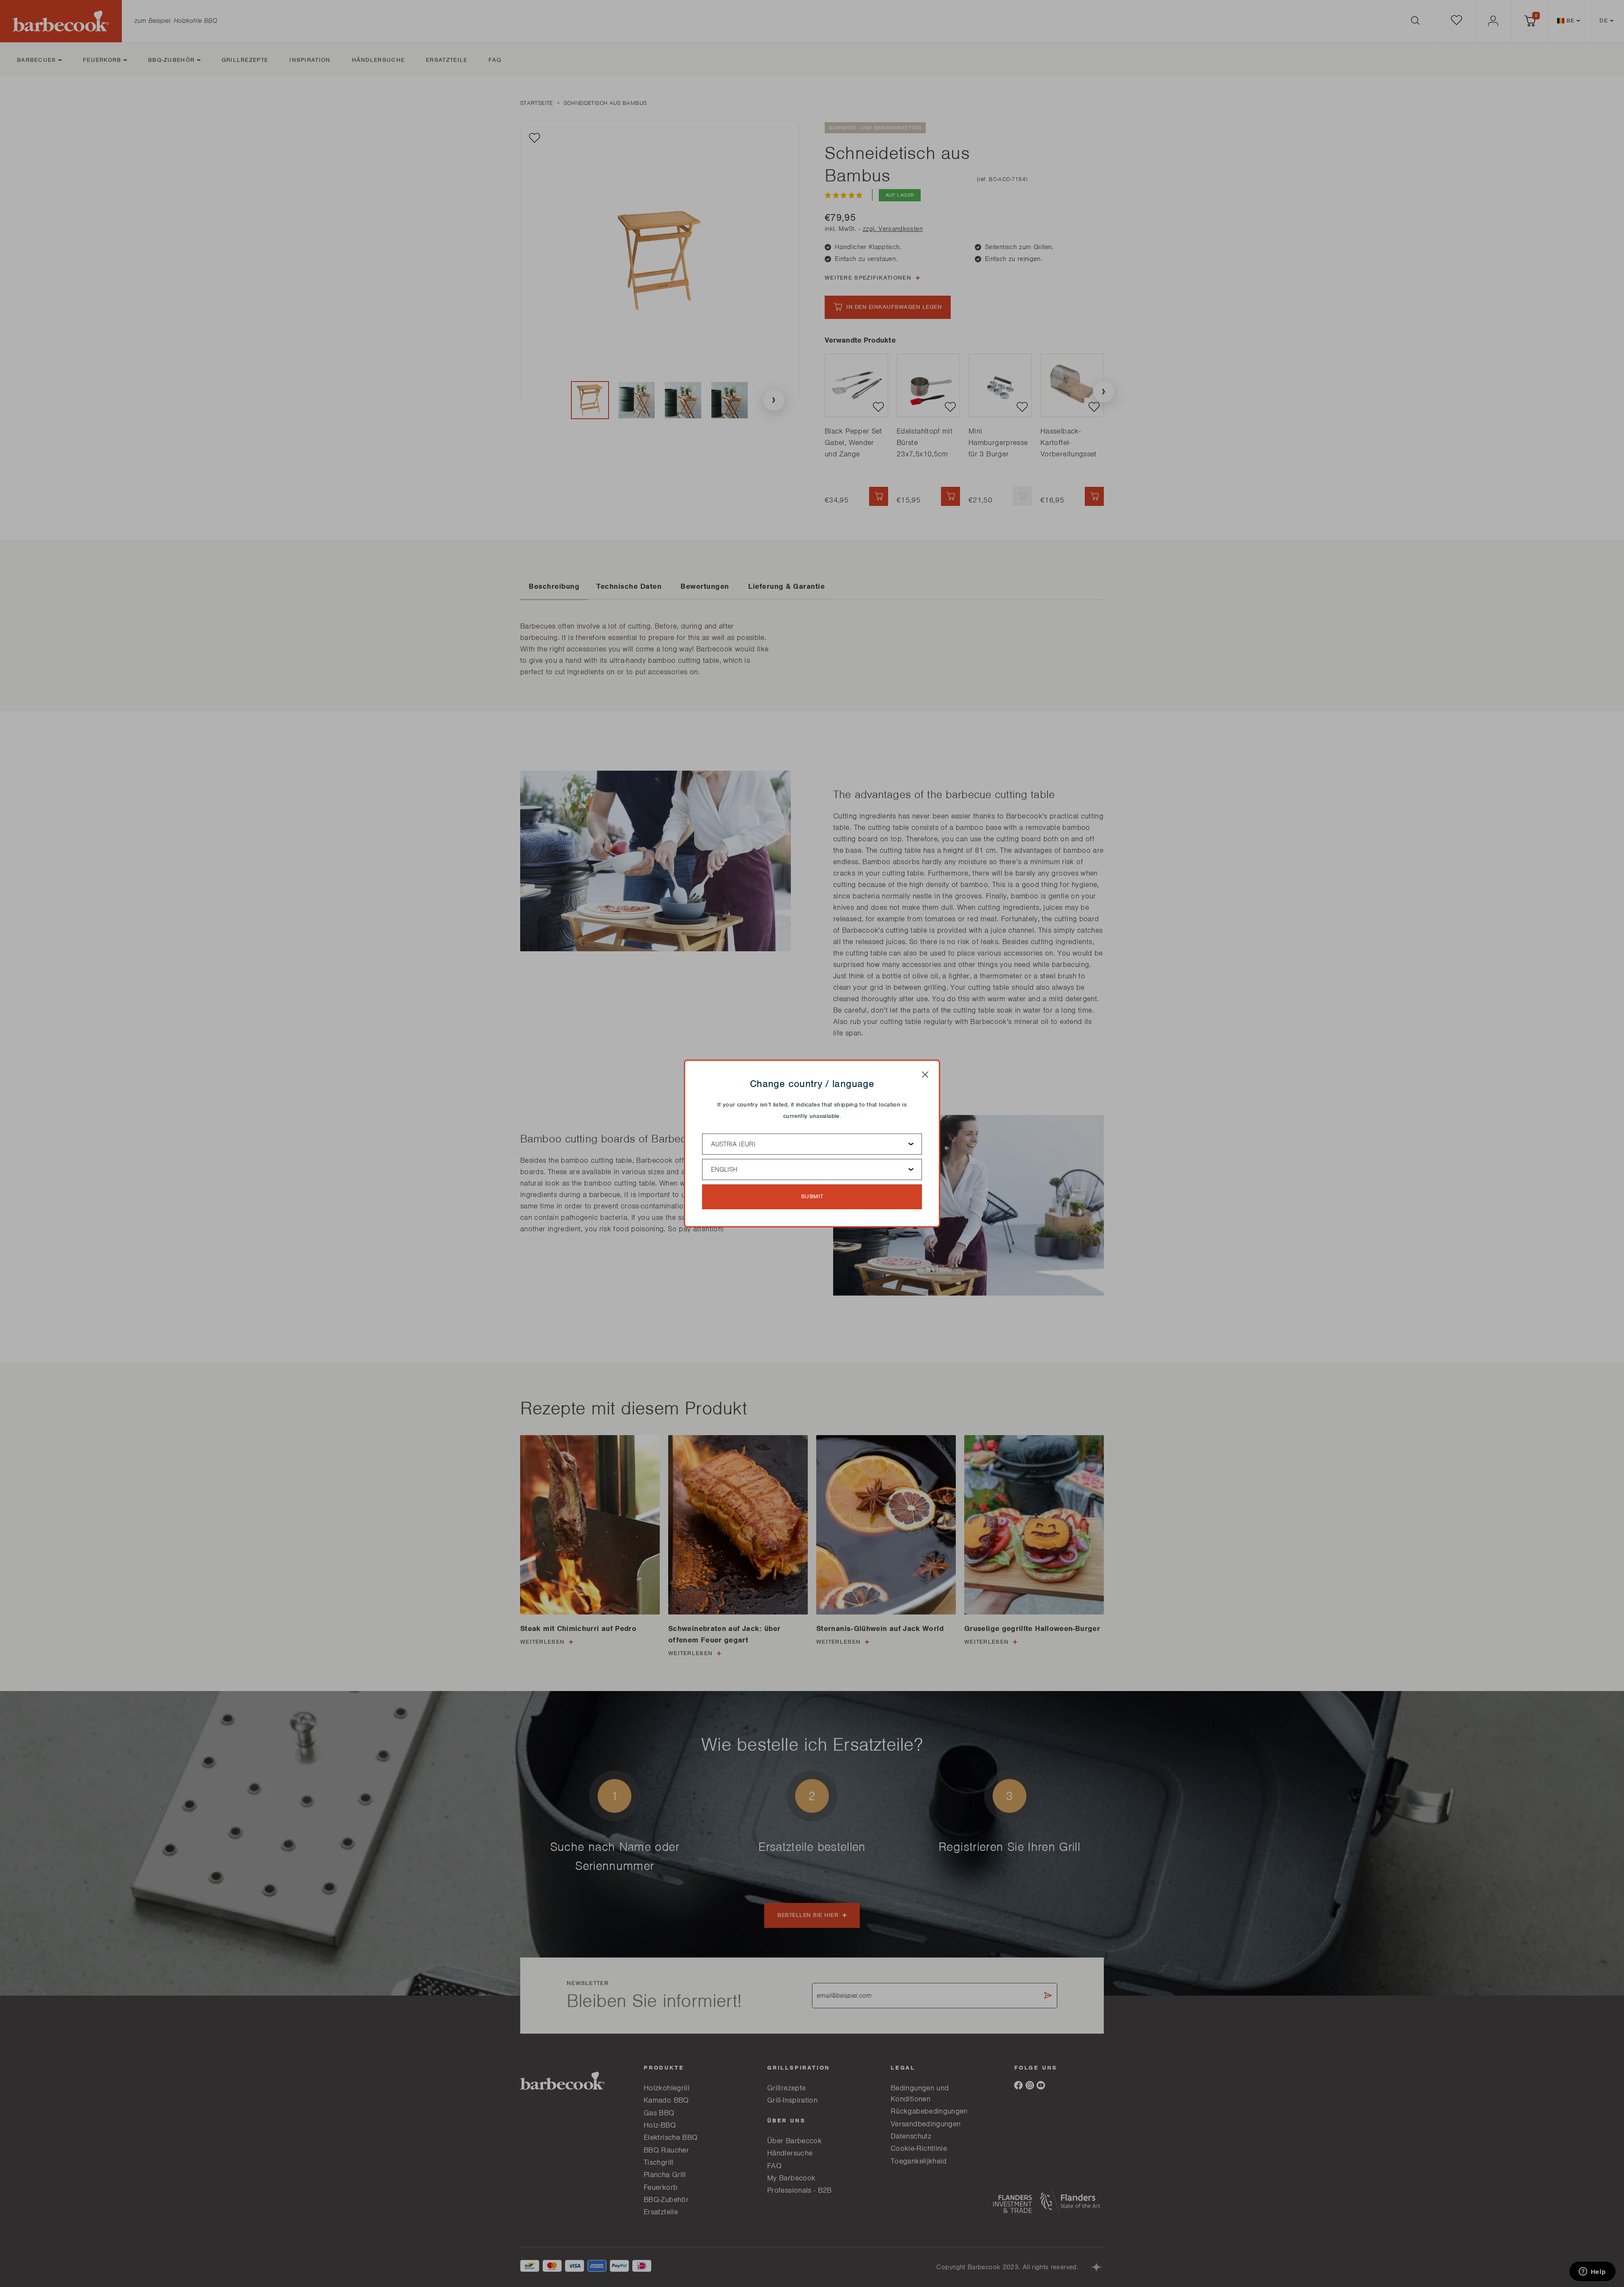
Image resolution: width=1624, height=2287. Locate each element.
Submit (812, 1196)
